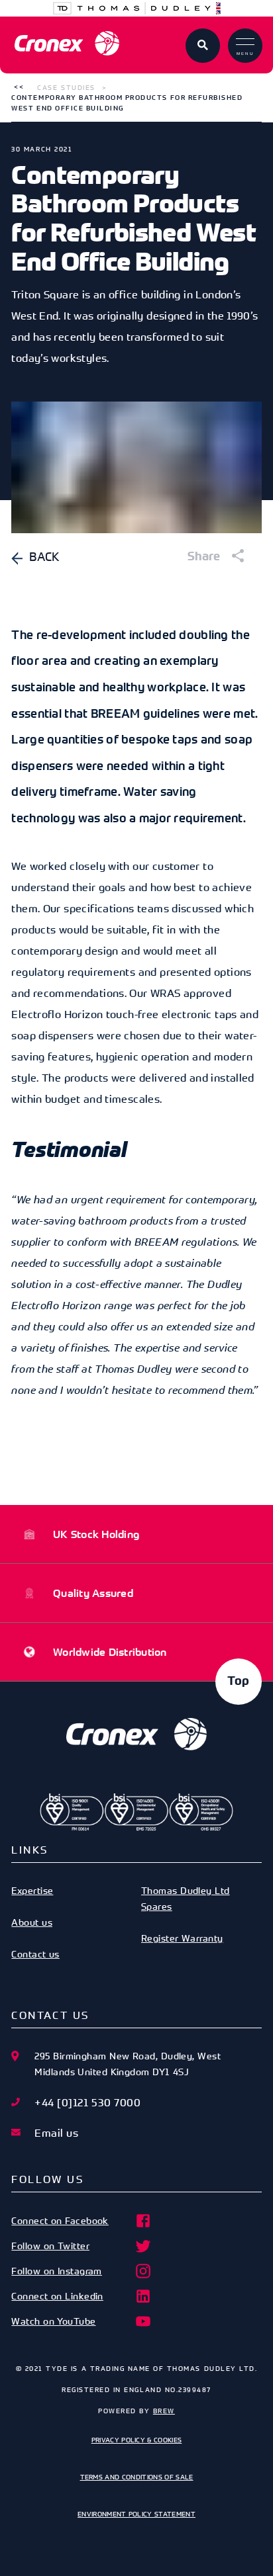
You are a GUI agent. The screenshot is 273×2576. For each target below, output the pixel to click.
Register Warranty (182, 1938)
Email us (56, 2133)
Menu (246, 54)
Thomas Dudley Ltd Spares (186, 1898)
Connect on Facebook (60, 2220)
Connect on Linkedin (57, 2296)
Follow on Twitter (50, 2246)
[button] (19, 87)
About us (32, 1922)
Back (44, 556)
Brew (164, 2411)
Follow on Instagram (57, 2271)
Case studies (66, 87)
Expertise (32, 1890)
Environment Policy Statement (136, 2514)
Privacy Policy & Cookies (137, 2440)
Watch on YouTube (53, 2321)
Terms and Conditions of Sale (137, 2477)
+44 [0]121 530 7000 (87, 2102)
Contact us (35, 1954)
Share (205, 557)
